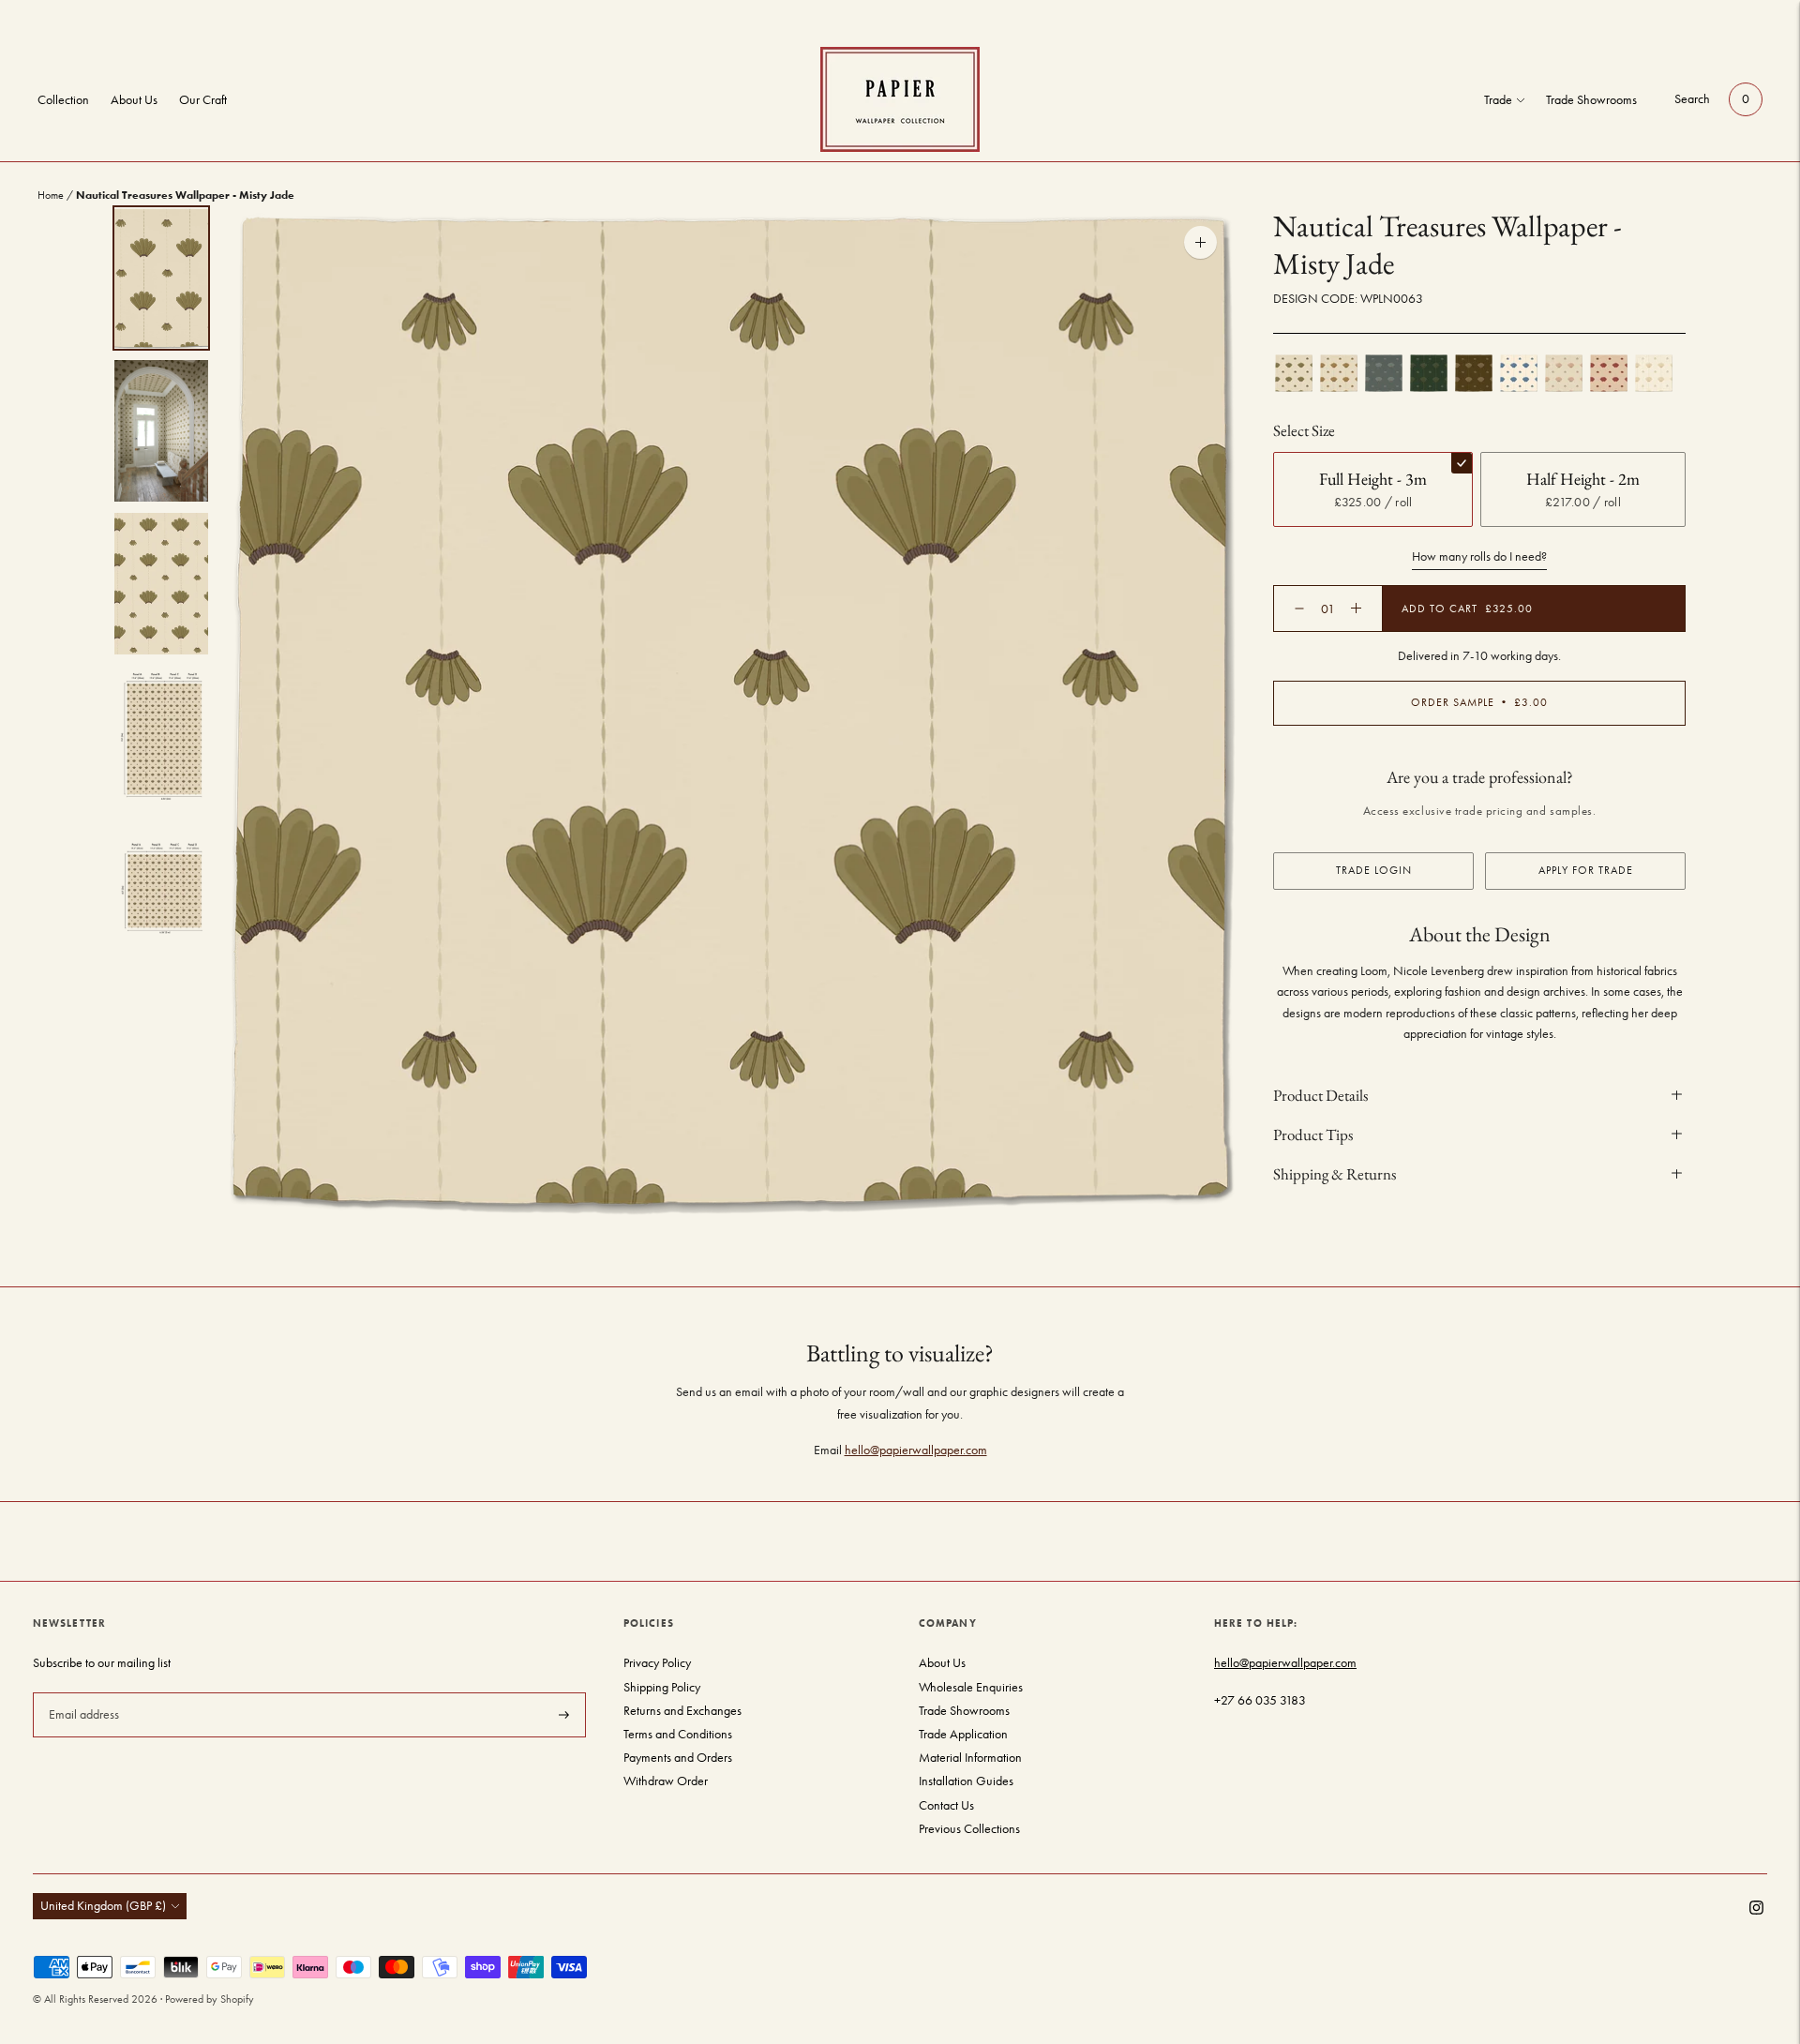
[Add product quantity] (1299, 609)
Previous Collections (969, 1829)
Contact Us (946, 1805)
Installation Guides (966, 1781)
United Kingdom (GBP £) (103, 1906)
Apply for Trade (1586, 869)
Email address (82, 1691)
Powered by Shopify (210, 1999)
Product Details (1320, 1094)
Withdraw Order (666, 1781)
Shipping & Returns (1335, 1173)
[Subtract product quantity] (1356, 608)
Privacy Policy (657, 1663)
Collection (63, 100)
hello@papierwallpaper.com (916, 1450)
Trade (1498, 100)
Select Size (1304, 430)
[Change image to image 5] (161, 889)
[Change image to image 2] (161, 431)
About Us (134, 100)
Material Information (970, 1758)
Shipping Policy (662, 1687)
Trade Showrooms (1591, 100)
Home (51, 195)
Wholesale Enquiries (971, 1687)
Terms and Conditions (678, 1734)
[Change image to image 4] (161, 736)
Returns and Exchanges (682, 1711)
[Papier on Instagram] (1756, 1910)
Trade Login (1374, 869)
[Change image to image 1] (161, 278)
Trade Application (963, 1734)
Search (1692, 99)
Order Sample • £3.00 (1479, 702)
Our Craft (203, 100)
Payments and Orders (678, 1758)
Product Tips (1313, 1134)
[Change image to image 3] (161, 584)
